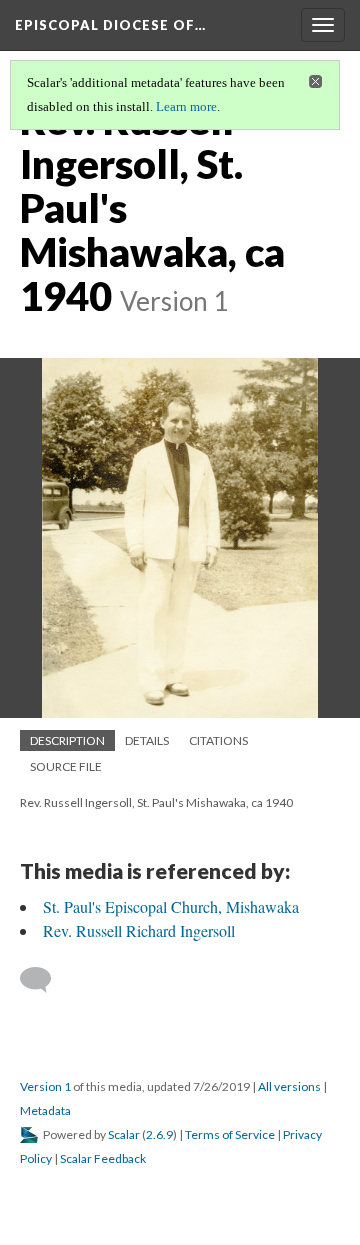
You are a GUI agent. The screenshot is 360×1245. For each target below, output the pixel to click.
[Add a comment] (44, 980)
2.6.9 (159, 1134)
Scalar (124, 1134)
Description (67, 740)
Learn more (186, 106)
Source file (66, 766)
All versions (289, 1086)
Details (147, 740)
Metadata (45, 1110)
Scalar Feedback (103, 1158)
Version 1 (45, 1086)
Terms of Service (230, 1134)
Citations (218, 740)
